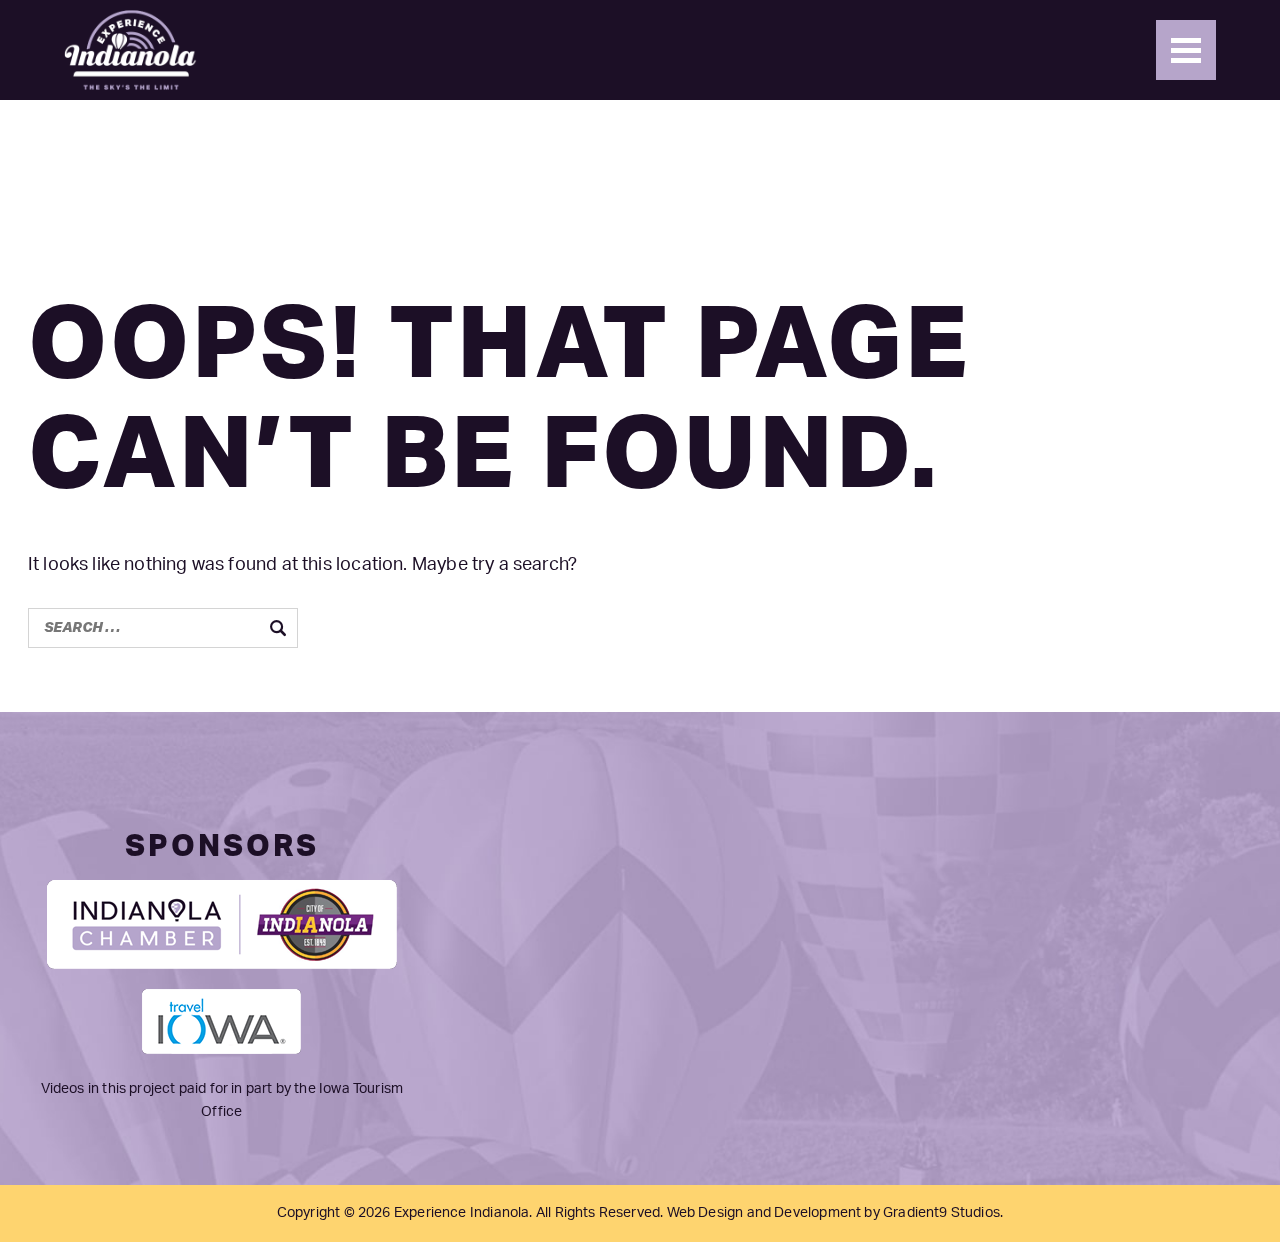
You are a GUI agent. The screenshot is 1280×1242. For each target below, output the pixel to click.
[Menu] (1186, 50)
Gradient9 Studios (941, 1213)
